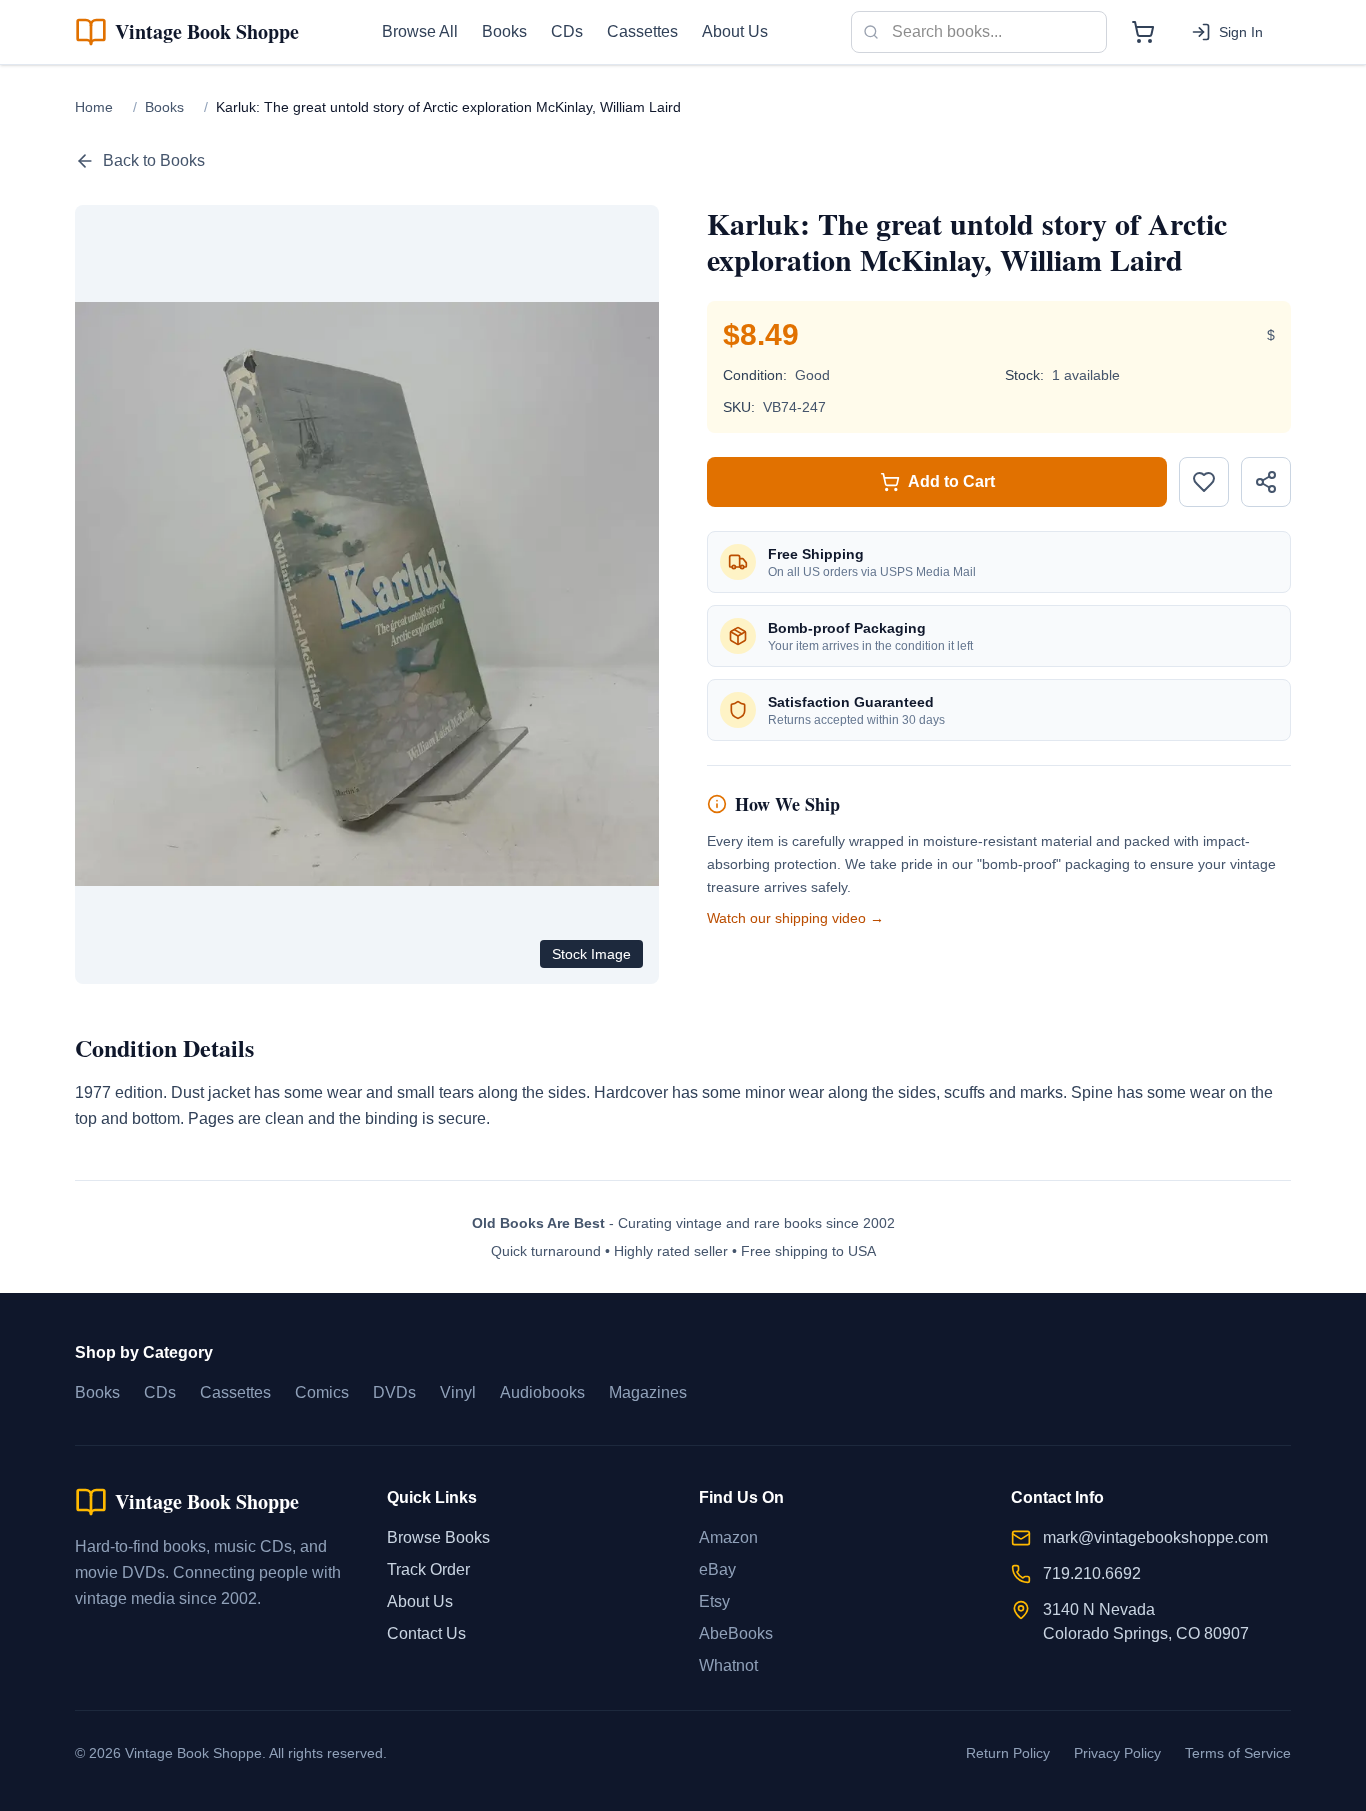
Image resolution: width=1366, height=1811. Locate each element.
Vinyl (458, 1392)
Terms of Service (1238, 1753)
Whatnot (728, 1665)
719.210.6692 (1092, 1573)
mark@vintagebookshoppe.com (1155, 1537)
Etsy (714, 1601)
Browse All (420, 31)
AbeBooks (736, 1633)
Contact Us (426, 1633)
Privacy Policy (1117, 1753)
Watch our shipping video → (795, 918)
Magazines (648, 1392)
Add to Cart (951, 481)
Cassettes (642, 31)
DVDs (394, 1392)
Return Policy (1008, 1753)
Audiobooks (542, 1392)
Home (94, 107)
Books (504, 31)
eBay (717, 1569)
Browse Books (438, 1537)
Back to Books (154, 160)
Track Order (428, 1569)
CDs (567, 31)
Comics (322, 1392)
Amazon (728, 1537)
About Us (735, 31)
